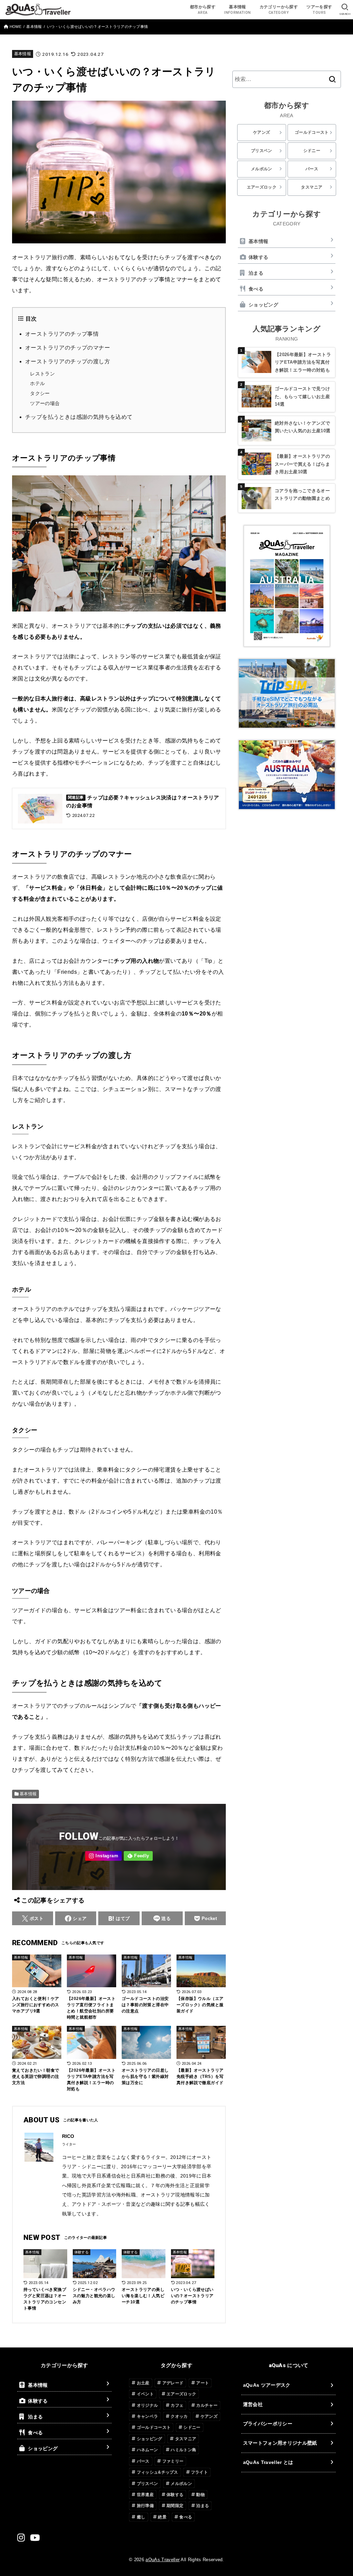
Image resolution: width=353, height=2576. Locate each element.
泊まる (256, 273)
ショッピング (263, 305)
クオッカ (179, 2416)
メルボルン (262, 169)
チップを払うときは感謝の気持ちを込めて (79, 417)
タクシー (40, 393)
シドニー (312, 151)
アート (203, 2383)
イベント (145, 2394)
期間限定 (175, 2506)
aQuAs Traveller (163, 2560)
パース (312, 169)
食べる (256, 289)
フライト (199, 2472)
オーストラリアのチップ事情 (62, 334)
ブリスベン (262, 151)
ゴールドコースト (312, 132)
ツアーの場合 (45, 403)
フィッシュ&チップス (158, 2472)
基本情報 (23, 54)
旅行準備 (145, 2506)
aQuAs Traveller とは (268, 2462)
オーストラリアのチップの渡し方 (68, 361)
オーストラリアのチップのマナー (68, 348)
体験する (258, 257)
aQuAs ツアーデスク (267, 2385)
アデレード (173, 2383)
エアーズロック (262, 187)
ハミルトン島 (183, 2450)
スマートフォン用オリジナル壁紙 (280, 2443)
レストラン (42, 374)
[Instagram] (103, 1856)
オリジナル (148, 2405)
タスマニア (312, 187)
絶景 (162, 2517)
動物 (200, 2495)
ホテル (37, 383)
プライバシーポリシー (268, 2424)
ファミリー (173, 2461)
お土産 (143, 2383)
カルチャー (207, 2405)
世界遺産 (145, 2495)
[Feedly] (138, 1856)
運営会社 (253, 2404)
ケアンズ (261, 132)
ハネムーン (148, 2450)
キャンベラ (148, 2416)
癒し (141, 2517)
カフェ (177, 2405)
